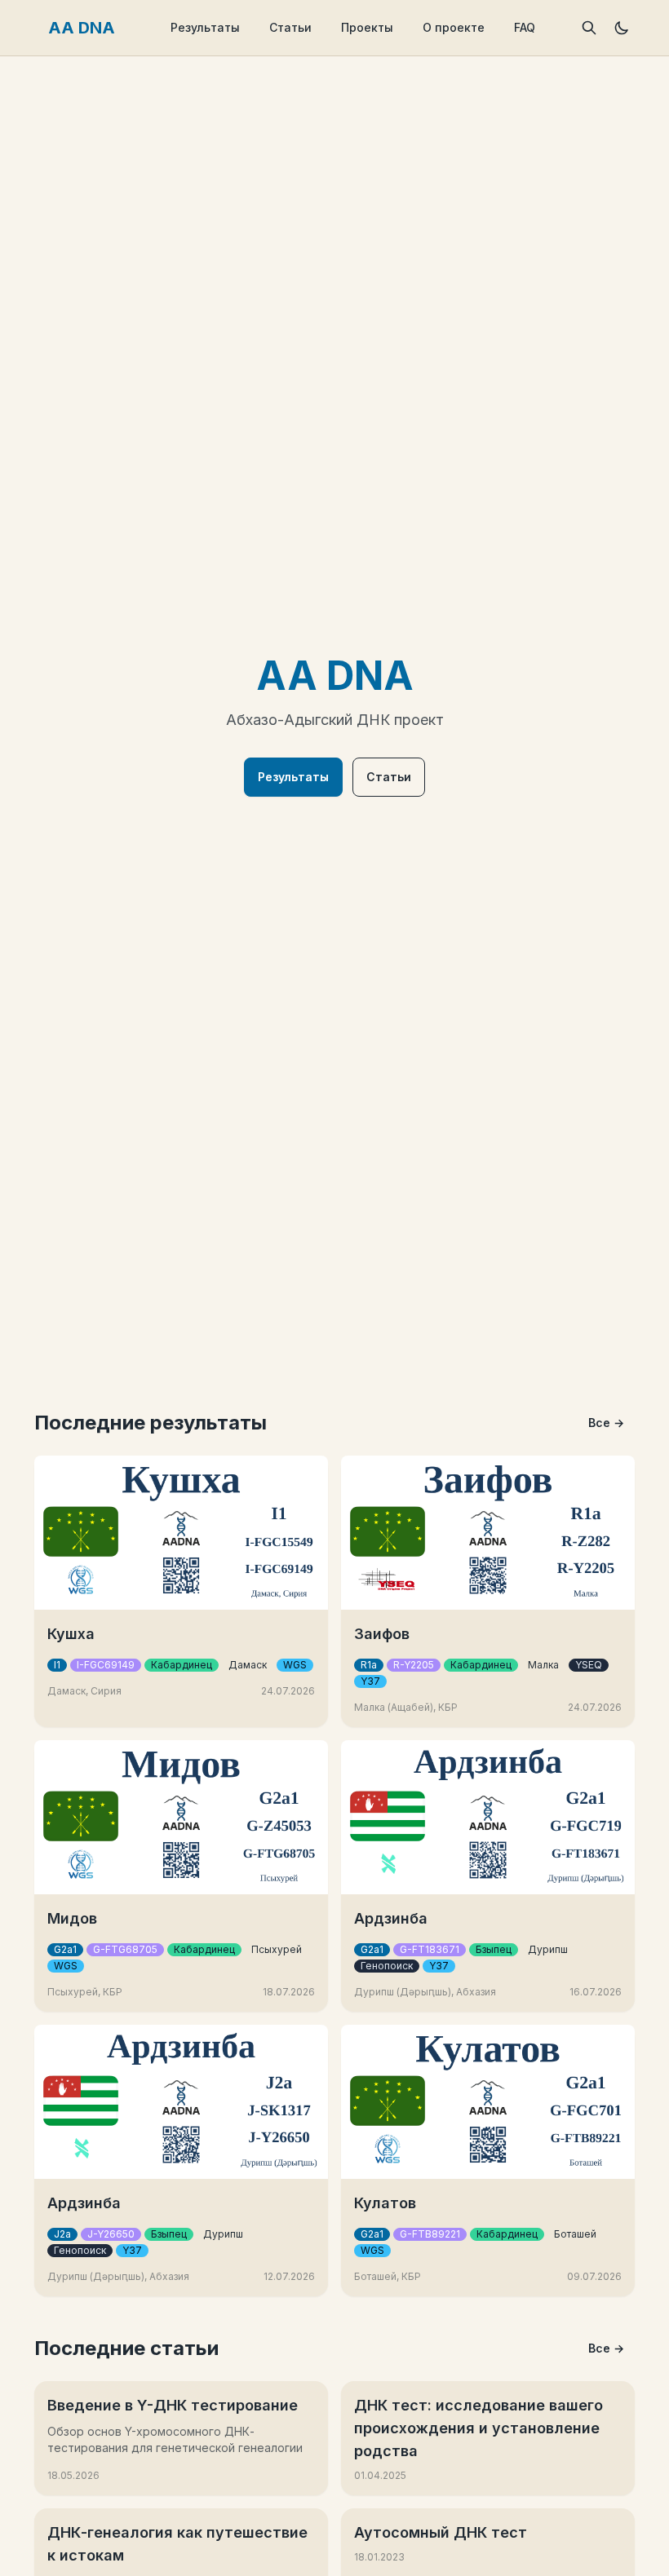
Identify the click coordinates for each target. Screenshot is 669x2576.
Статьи (290, 27)
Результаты (205, 27)
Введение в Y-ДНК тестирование (173, 2405)
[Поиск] (589, 28)
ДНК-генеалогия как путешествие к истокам (177, 2544)
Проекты (367, 27)
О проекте (454, 27)
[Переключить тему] (622, 28)
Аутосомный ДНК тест (441, 2532)
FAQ (525, 27)
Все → (606, 1423)
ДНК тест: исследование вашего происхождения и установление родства (478, 2428)
